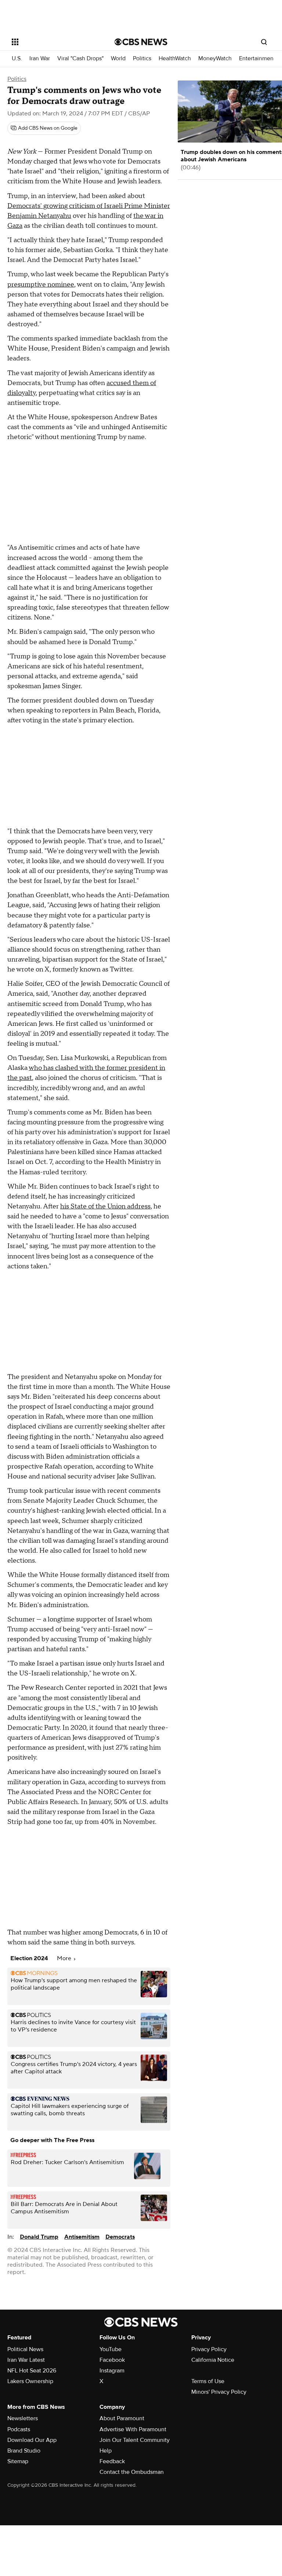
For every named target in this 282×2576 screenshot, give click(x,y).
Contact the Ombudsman (132, 2472)
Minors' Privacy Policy (219, 2392)
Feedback (112, 2461)
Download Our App (32, 2440)
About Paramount (122, 2418)
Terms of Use (208, 2381)
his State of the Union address (105, 1206)
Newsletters (23, 2418)
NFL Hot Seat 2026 (32, 2371)
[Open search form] (264, 42)
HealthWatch (175, 59)
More (65, 1958)
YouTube (111, 2349)
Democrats (120, 2237)
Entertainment (257, 59)
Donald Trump (39, 2237)
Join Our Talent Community (135, 2440)
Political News (25, 2349)
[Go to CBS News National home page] (141, 42)
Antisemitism (82, 2237)
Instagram (112, 2371)
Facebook (112, 2360)
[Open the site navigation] (55, 42)
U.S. (17, 59)
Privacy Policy (209, 2349)
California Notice (213, 2360)
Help (106, 2451)
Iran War (40, 59)
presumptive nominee (41, 285)
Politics (142, 59)
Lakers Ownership (30, 2381)
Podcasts (19, 2429)
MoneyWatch (215, 59)
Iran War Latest (26, 2360)
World (118, 59)
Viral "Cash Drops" (80, 59)
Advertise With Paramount (133, 2429)
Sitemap (18, 2461)
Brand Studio (24, 2451)
